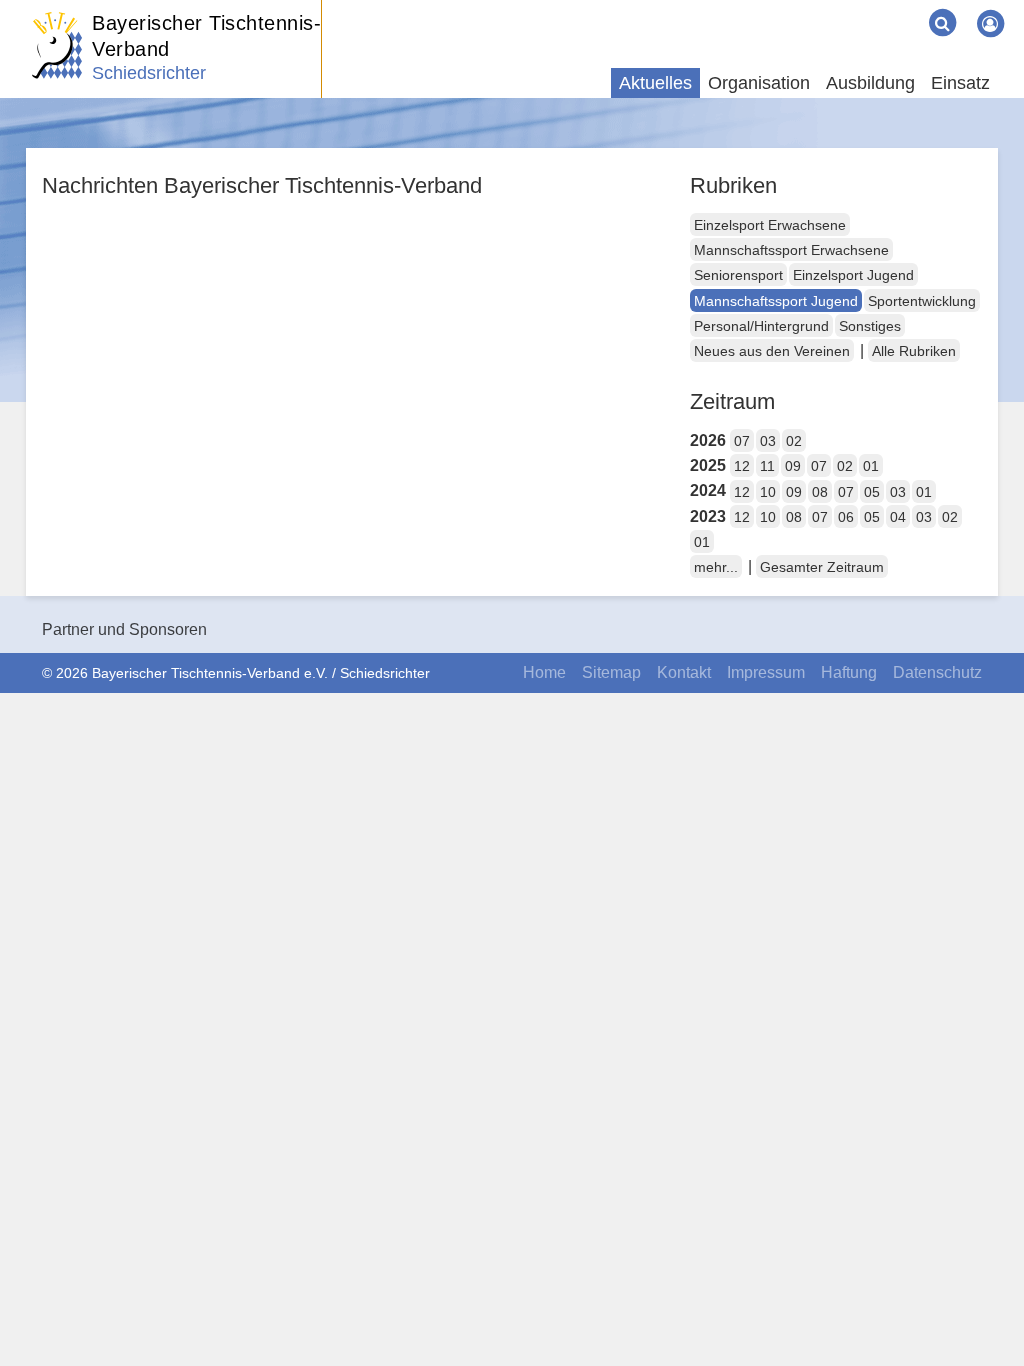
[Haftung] (890, 8)
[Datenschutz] (906, 8)
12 (742, 466)
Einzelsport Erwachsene (770, 225)
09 (793, 466)
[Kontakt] (858, 8)
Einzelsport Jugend (853, 275)
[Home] (826, 8)
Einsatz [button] (960, 83)
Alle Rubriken (914, 351)
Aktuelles (655, 83)
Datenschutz (937, 672)
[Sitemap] (842, 8)
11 (767, 466)
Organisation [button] (759, 83)
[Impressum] (874, 8)
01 (871, 466)
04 (898, 517)
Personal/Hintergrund (761, 326)
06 (846, 517)
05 (872, 492)
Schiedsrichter (149, 73)
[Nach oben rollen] (984, 1310)
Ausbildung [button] (870, 83)
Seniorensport (738, 275)
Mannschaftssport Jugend (776, 301)
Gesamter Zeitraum (822, 567)
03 (768, 441)
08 (820, 492)
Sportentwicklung (922, 301)
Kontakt (684, 672)
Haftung (849, 672)
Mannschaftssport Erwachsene (791, 250)
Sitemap (611, 672)
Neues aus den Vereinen (772, 351)
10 (768, 492)
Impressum (766, 672)
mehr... (716, 567)
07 (742, 441)
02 (794, 441)
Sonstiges (870, 326)
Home (544, 672)
